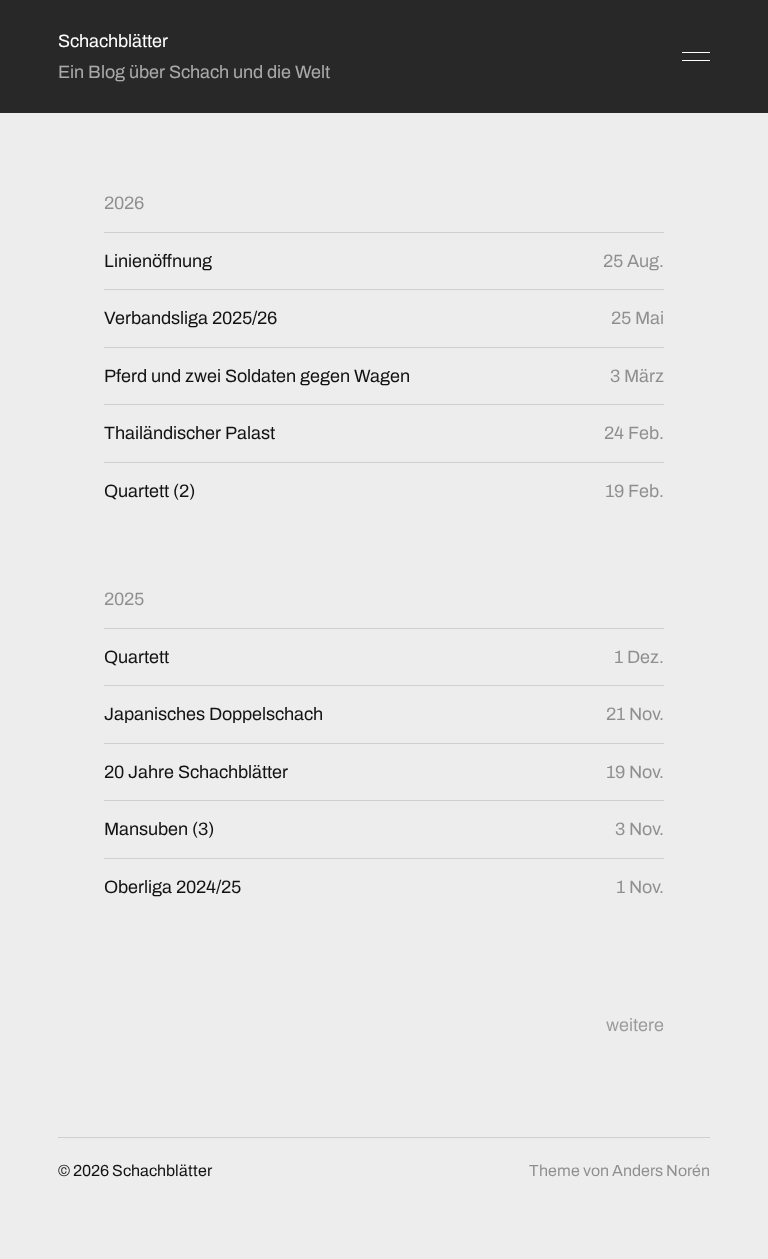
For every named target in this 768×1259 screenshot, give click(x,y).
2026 (124, 203)
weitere (635, 1025)
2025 (124, 599)
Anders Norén (661, 1170)
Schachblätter (113, 41)
